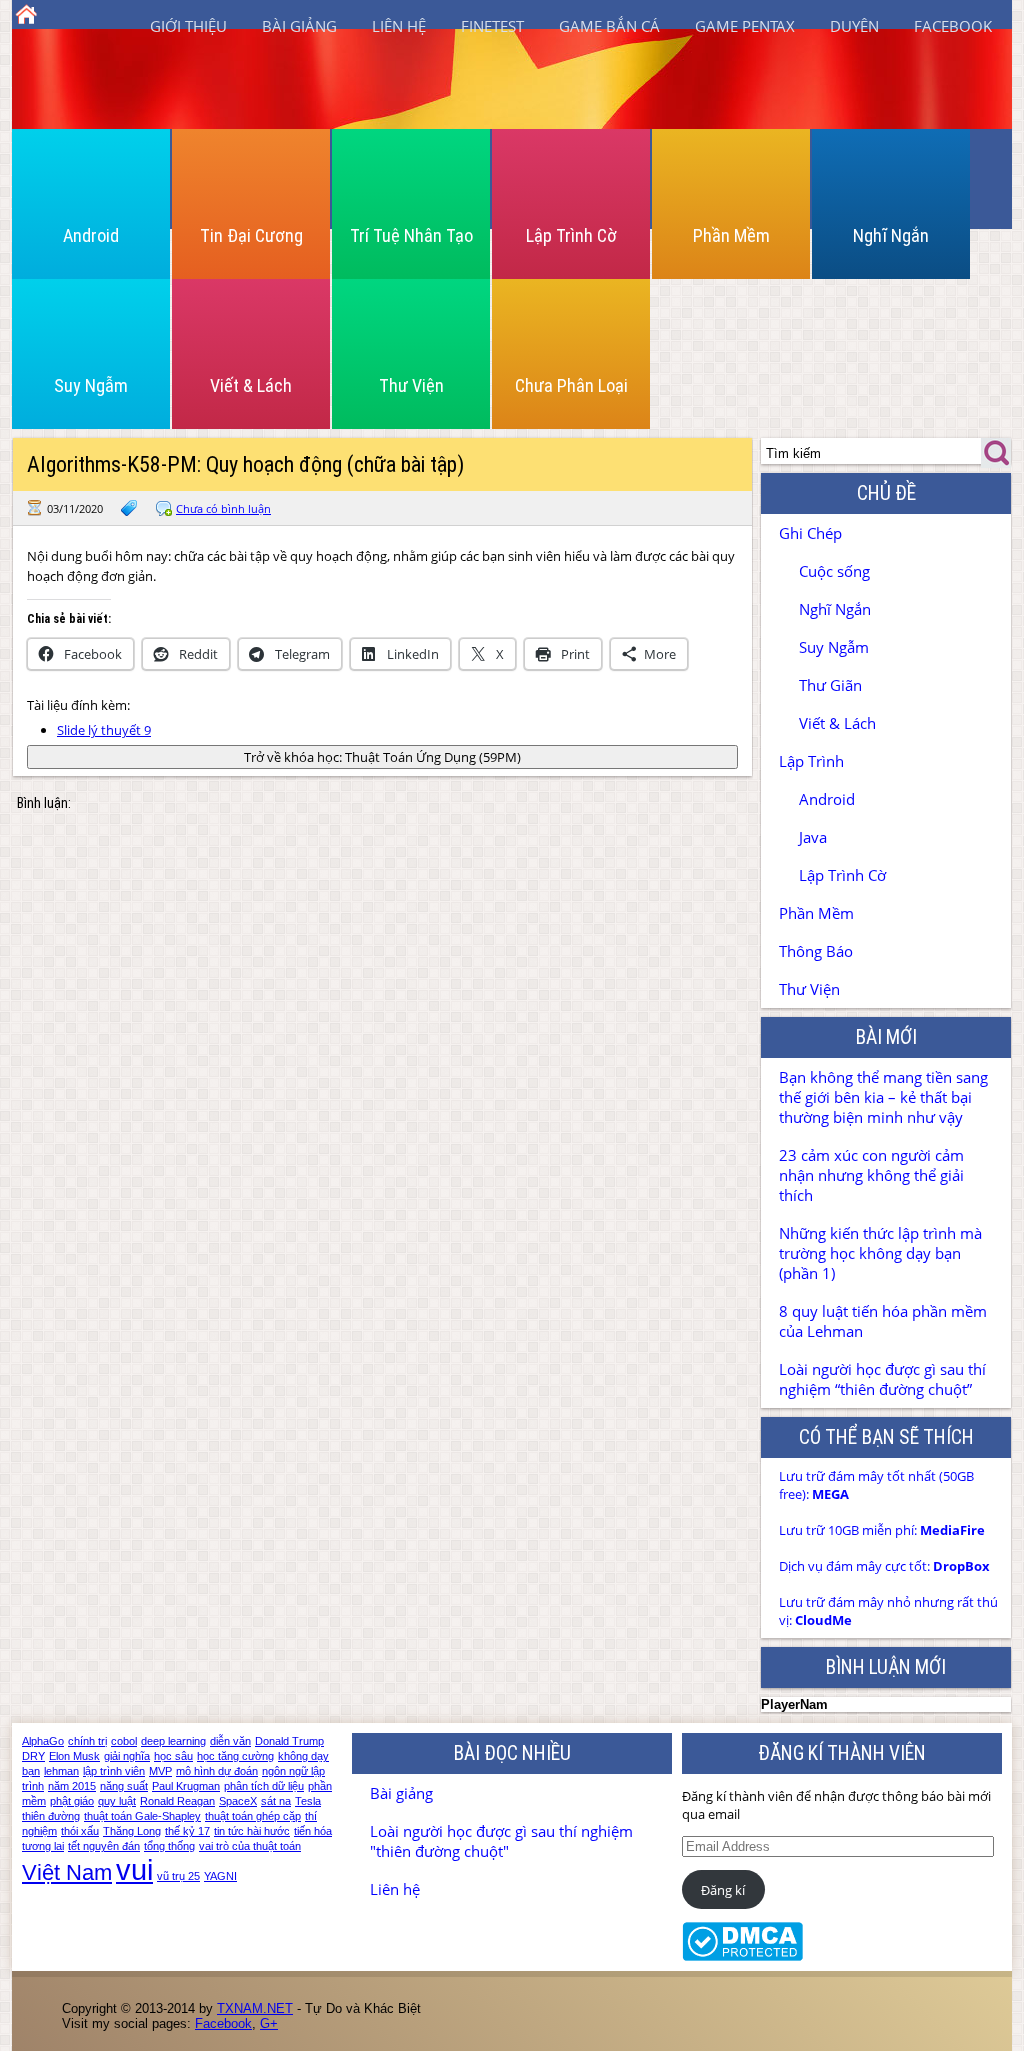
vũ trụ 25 (178, 1876)
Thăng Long (132, 1831)
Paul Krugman (186, 1786)
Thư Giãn (830, 685)
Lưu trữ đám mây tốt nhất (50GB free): (876, 1485)
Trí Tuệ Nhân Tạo (411, 235)
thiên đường (51, 1816)
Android (91, 235)
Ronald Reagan (177, 1801)
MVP (160, 1771)
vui (134, 1869)
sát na (276, 1801)
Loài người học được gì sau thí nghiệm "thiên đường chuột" (501, 1841)
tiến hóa (313, 1831)
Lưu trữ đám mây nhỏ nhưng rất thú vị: (888, 1611)
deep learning (173, 1741)
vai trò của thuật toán (250, 1846)
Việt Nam (67, 1872)
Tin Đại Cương (251, 235)
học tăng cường (235, 1756)
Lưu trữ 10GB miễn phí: (882, 1530)
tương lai (43, 1846)
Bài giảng (299, 26)
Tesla (308, 1801)
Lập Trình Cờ (571, 235)
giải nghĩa (127, 1756)
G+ (269, 2023)
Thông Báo (816, 951)
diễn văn (230, 1741)
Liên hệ (399, 26)
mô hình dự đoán (217, 1771)
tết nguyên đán (104, 1846)
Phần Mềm (731, 235)
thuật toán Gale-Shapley (142, 1816)
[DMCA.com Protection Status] (742, 1956)
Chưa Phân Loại (571, 385)
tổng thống (169, 1846)
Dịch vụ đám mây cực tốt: (884, 1566)
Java (813, 837)
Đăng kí (723, 1890)
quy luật (117, 1801)
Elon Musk (74, 1756)
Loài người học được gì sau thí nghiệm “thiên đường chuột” (882, 1379)
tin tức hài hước (252, 1831)
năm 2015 (72, 1786)
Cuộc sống (834, 571)
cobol (124, 1741)
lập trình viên (114, 1771)
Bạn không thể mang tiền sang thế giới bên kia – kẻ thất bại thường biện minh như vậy (883, 1097)
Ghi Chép (810, 533)
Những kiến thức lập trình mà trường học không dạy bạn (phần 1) (880, 1253)
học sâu (173, 1756)
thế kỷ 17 (187, 1831)
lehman (61, 1771)
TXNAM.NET (255, 2008)
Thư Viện (411, 385)
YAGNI (220, 1876)
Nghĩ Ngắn (891, 235)
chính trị (87, 1741)
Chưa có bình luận (223, 508)
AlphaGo (43, 1741)
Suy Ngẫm (91, 385)
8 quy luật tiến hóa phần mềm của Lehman (883, 1321)
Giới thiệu (188, 26)
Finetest (492, 26)
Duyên (854, 26)
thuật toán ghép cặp (253, 1816)
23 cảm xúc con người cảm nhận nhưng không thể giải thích (871, 1175)
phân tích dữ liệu (264, 1786)
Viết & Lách (251, 385)
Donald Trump (289, 1741)
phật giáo (72, 1801)
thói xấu (80, 1831)
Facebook (953, 26)
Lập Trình (811, 761)
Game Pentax (745, 26)
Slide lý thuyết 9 (104, 730)
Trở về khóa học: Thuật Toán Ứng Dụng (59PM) (382, 757)
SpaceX (238, 1801)
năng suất (124, 1786)
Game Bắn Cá (609, 26)
